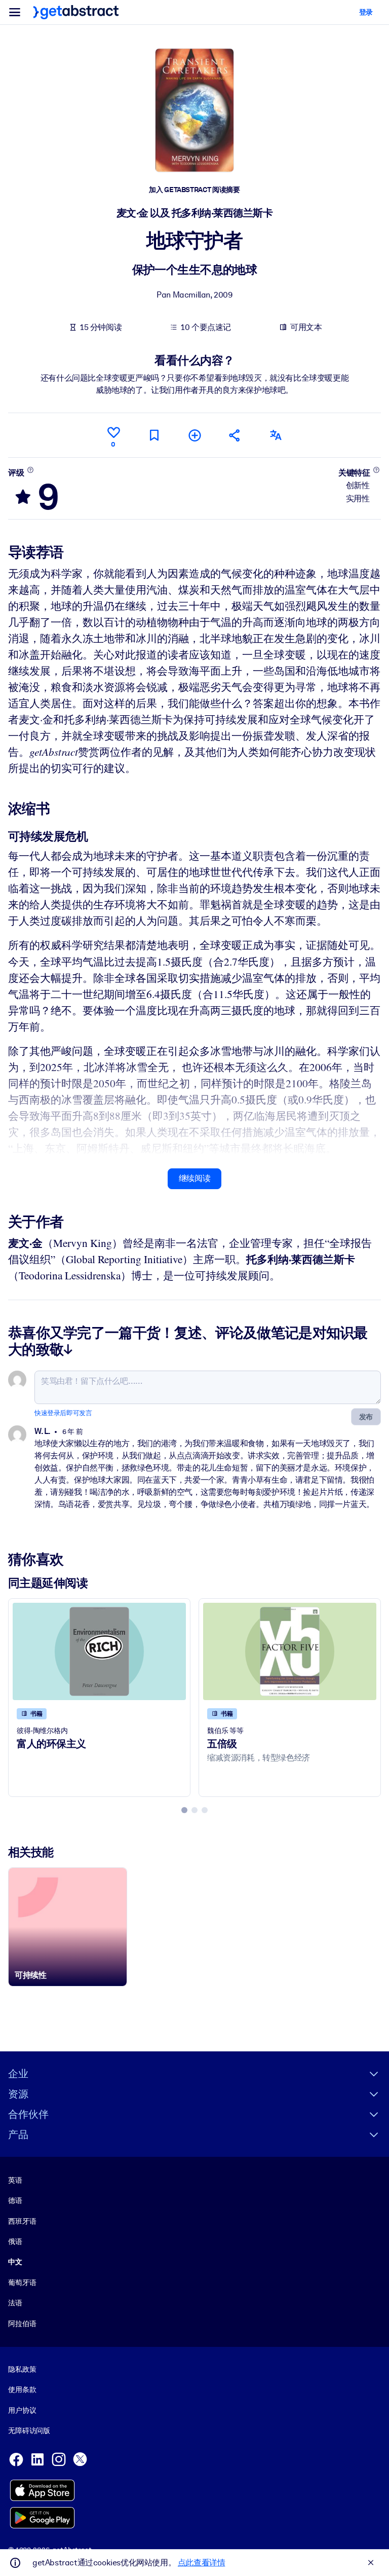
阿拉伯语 (22, 2324)
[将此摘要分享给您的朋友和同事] (235, 435)
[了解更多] (30, 470)
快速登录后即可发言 (63, 1413)
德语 (15, 2200)
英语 (15, 2180)
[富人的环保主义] (99, 1651)
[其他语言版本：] (276, 435)
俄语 (15, 2241)
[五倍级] (290, 1651)
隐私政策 (22, 2369)
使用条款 (22, 2389)
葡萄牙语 (22, 2283)
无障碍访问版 (29, 2431)
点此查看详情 (202, 2563)
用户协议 (22, 2410)
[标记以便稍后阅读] (154, 435)
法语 (15, 2303)
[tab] (184, 1810)
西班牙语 (22, 2221)
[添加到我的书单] (194, 435)
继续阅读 (194, 1178)
